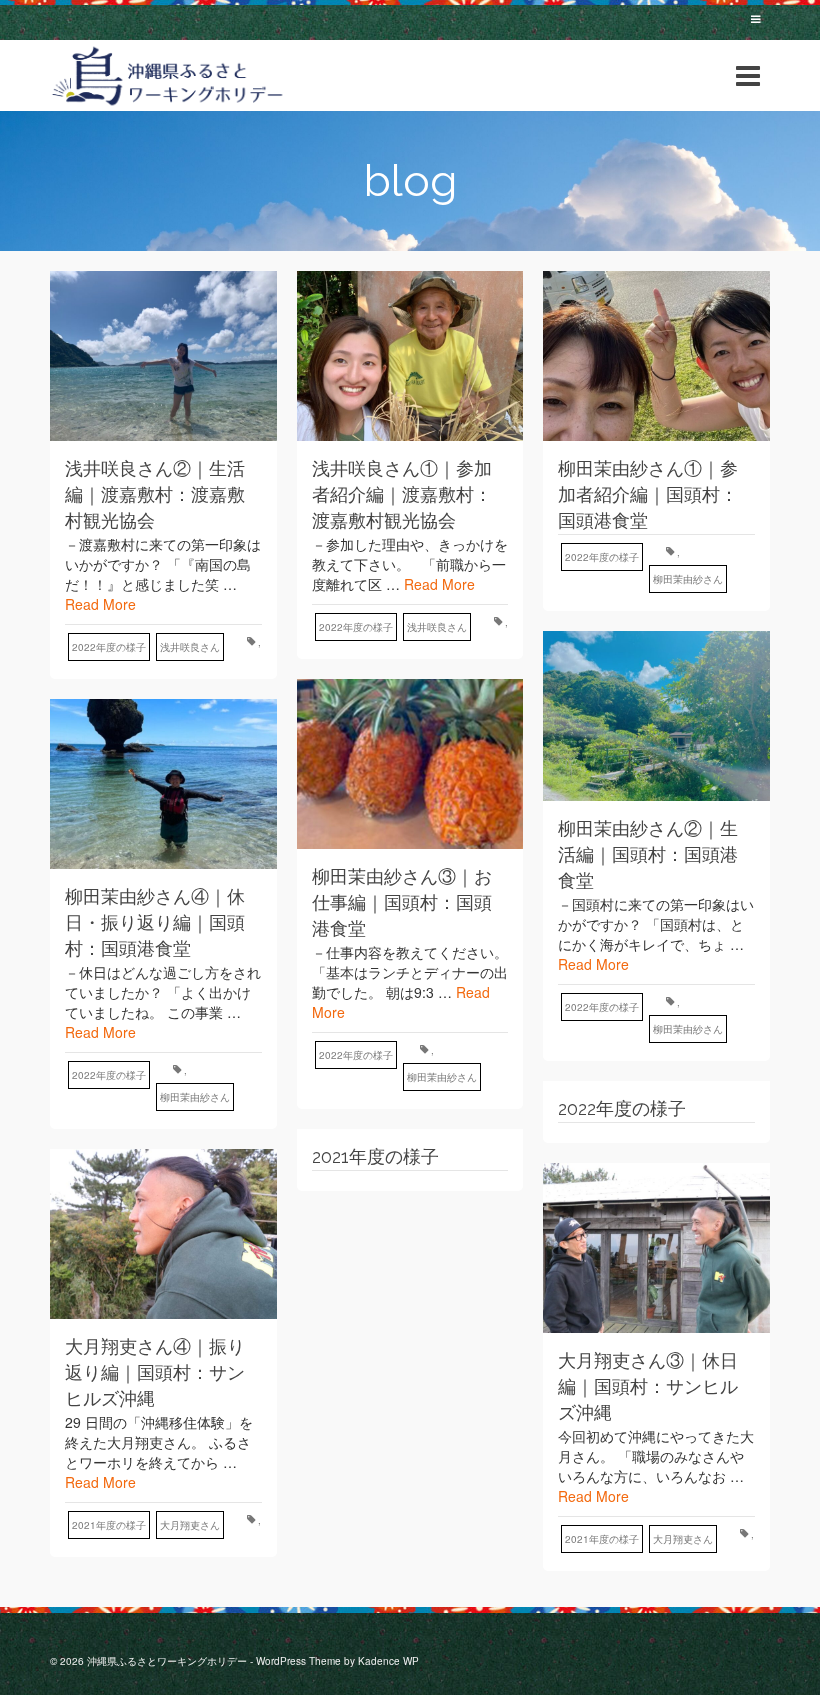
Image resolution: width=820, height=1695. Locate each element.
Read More (100, 604)
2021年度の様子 (109, 1525)
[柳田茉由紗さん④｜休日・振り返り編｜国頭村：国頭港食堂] (163, 784)
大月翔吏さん (190, 1525)
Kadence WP (388, 1661)
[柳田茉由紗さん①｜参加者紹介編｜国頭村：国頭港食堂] (656, 356)
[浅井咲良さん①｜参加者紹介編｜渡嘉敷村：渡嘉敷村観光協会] (410, 356)
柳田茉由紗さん (688, 579)
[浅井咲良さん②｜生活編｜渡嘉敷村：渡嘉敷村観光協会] (163, 356)
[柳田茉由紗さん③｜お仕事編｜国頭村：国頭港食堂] (410, 764)
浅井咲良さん (190, 647)
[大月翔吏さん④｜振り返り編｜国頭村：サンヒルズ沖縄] (163, 1234)
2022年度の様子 (109, 647)
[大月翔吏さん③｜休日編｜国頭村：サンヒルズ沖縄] (656, 1248)
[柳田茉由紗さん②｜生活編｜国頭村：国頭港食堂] (656, 716)
